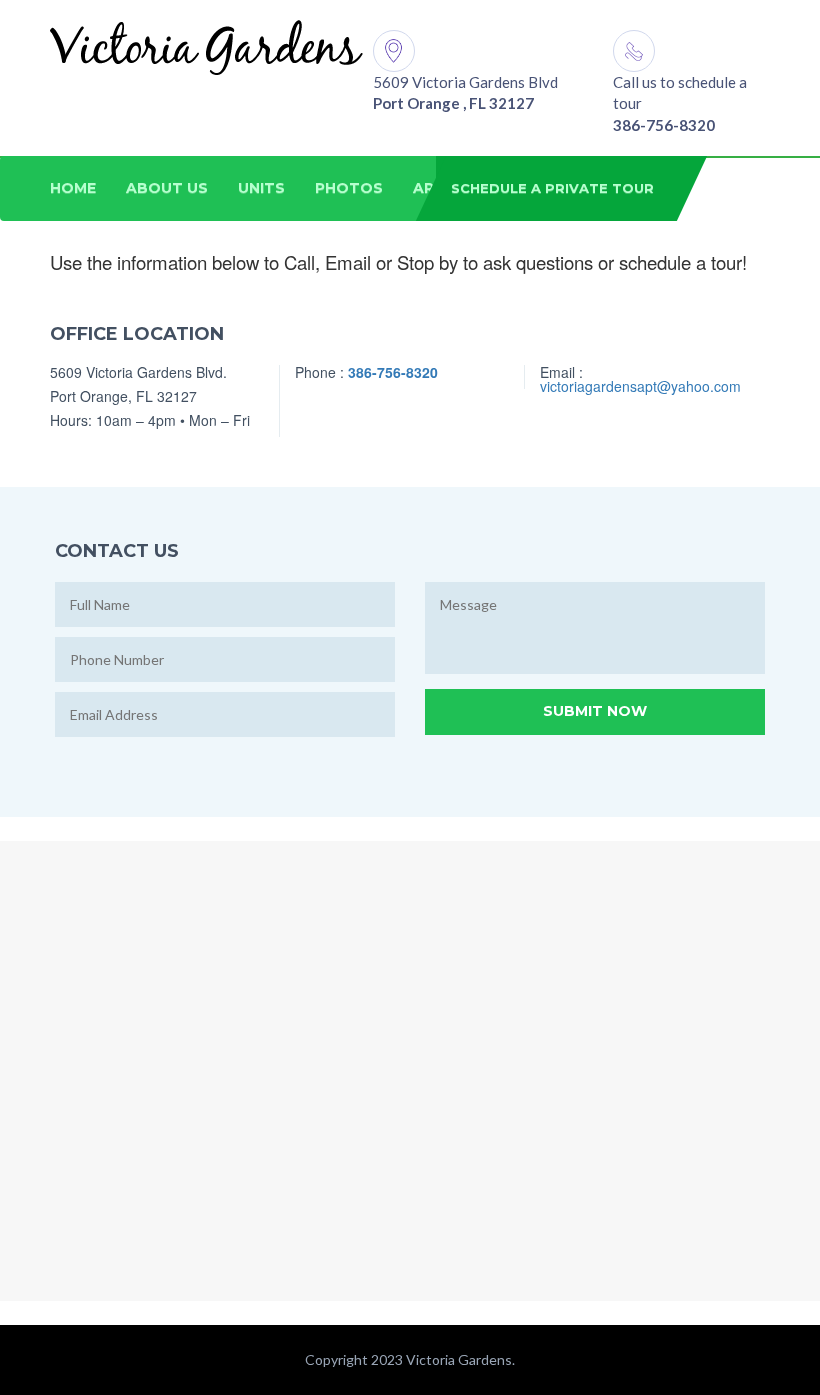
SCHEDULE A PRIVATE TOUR (552, 188)
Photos (349, 188)
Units (261, 188)
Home (73, 188)
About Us (167, 188)
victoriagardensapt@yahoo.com (640, 386)
